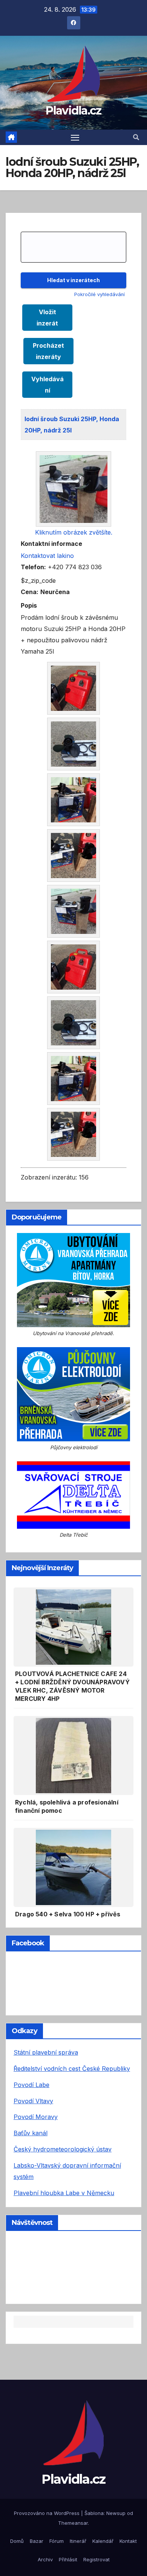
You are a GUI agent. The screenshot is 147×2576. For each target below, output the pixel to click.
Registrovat (96, 2559)
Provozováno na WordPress (47, 2513)
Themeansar (73, 2523)
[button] (136, 137)
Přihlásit (68, 2559)
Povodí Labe (31, 2085)
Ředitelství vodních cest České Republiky (72, 2069)
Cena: (30, 592)
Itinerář (78, 2541)
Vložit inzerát (47, 318)
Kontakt (128, 2541)
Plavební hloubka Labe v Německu (64, 2193)
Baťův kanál (31, 2133)
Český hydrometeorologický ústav (63, 2149)
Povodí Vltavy (33, 2101)
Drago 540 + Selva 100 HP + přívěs (68, 1914)
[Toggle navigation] (75, 138)
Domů (17, 2541)
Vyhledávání (47, 385)
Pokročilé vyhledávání (100, 294)
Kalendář (103, 2541)
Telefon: (33, 567)
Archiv (45, 2559)
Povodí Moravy (36, 2117)
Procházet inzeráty (48, 351)
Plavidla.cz (73, 111)
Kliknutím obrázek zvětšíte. (74, 532)
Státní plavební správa (46, 2052)
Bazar (37, 2541)
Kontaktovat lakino (47, 556)
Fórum (57, 2541)
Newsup (116, 2513)
